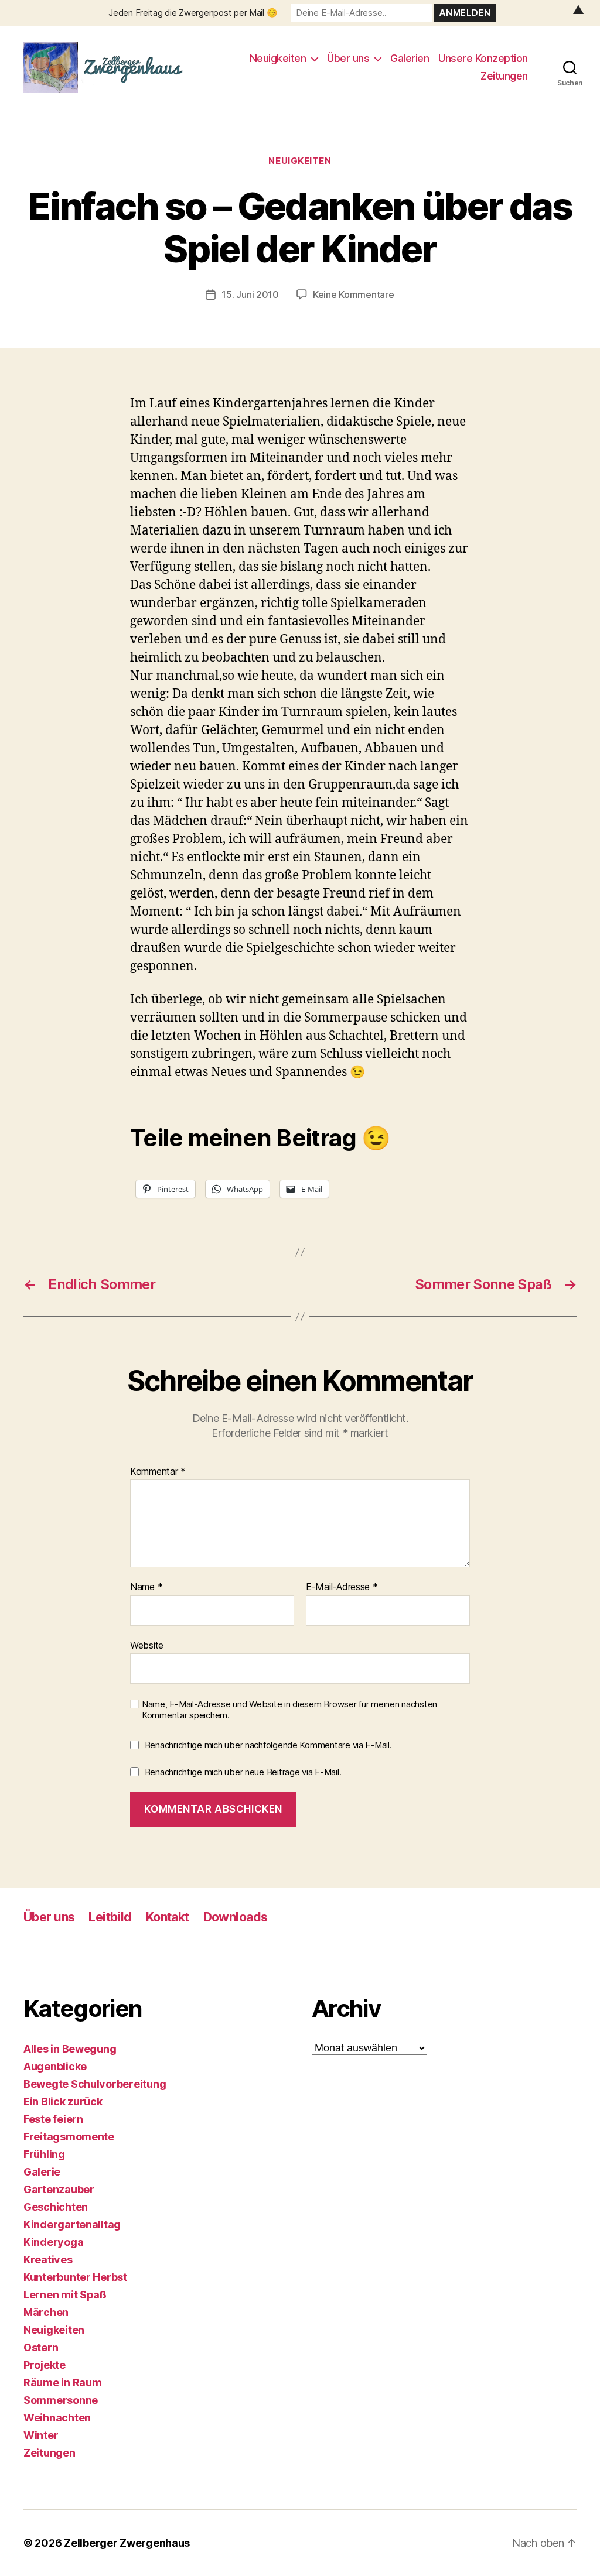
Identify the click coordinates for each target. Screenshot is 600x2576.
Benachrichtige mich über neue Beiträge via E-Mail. (243, 1772)
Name (146, 1587)
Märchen (46, 2312)
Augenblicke (55, 2066)
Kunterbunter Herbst (75, 2277)
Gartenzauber (59, 2189)
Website (147, 1645)
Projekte (45, 2365)
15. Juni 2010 (250, 294)
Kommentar (158, 1472)
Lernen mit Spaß (65, 2295)
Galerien (410, 58)
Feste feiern (53, 2119)
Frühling (44, 2154)
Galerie (42, 2172)
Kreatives (48, 2260)
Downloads (236, 1917)
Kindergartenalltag (72, 2224)
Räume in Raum (63, 2383)
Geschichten (56, 2207)
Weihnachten (57, 2418)
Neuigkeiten (278, 58)
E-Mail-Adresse (342, 1587)
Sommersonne (61, 2400)
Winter (41, 2435)
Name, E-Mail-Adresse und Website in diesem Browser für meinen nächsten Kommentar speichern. (289, 1710)
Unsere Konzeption (483, 58)
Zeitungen (504, 76)
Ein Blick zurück (63, 2101)
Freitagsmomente (69, 2137)
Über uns (348, 58)
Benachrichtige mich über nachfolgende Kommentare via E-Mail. (268, 1745)
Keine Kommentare (354, 294)
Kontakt (168, 1917)
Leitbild (110, 1917)
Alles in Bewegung (70, 2049)
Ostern (41, 2347)
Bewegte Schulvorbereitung (95, 2084)
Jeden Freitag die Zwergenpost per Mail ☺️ (193, 13)
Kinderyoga (53, 2242)
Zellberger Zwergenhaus (127, 2543)
